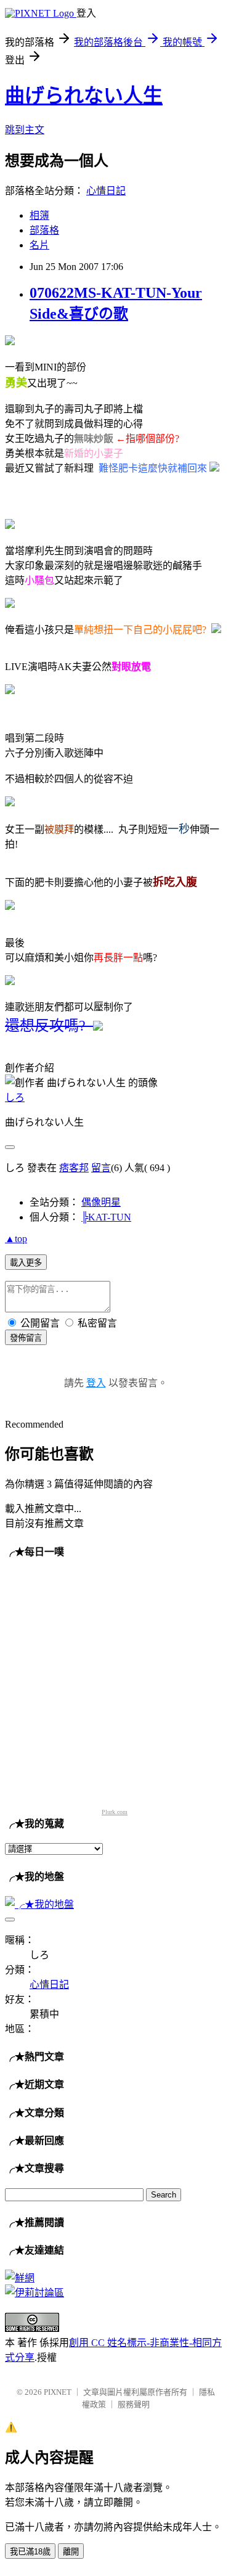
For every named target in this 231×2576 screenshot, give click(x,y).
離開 (71, 2552)
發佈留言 (26, 1338)
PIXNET (58, 2392)
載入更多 (26, 1263)
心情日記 (106, 191)
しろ (15, 1098)
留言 (101, 1168)
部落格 (44, 230)
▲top (16, 1239)
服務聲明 (134, 2404)
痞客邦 (74, 1168)
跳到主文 (25, 130)
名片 (39, 245)
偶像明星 (101, 1202)
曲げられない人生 (84, 96)
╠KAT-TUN (106, 1217)
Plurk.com (115, 1812)
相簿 (39, 215)
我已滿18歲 (30, 2552)
